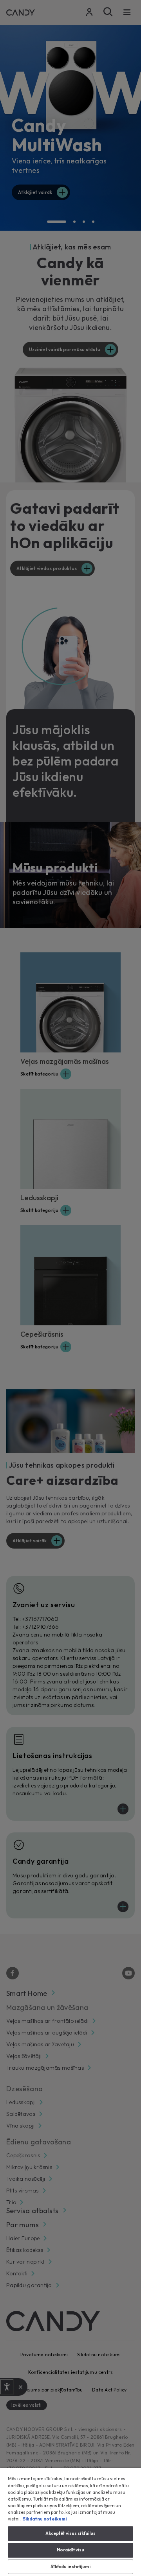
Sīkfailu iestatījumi (70, 2567)
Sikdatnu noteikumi (45, 2519)
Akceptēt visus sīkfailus (71, 2533)
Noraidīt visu (70, 2550)
